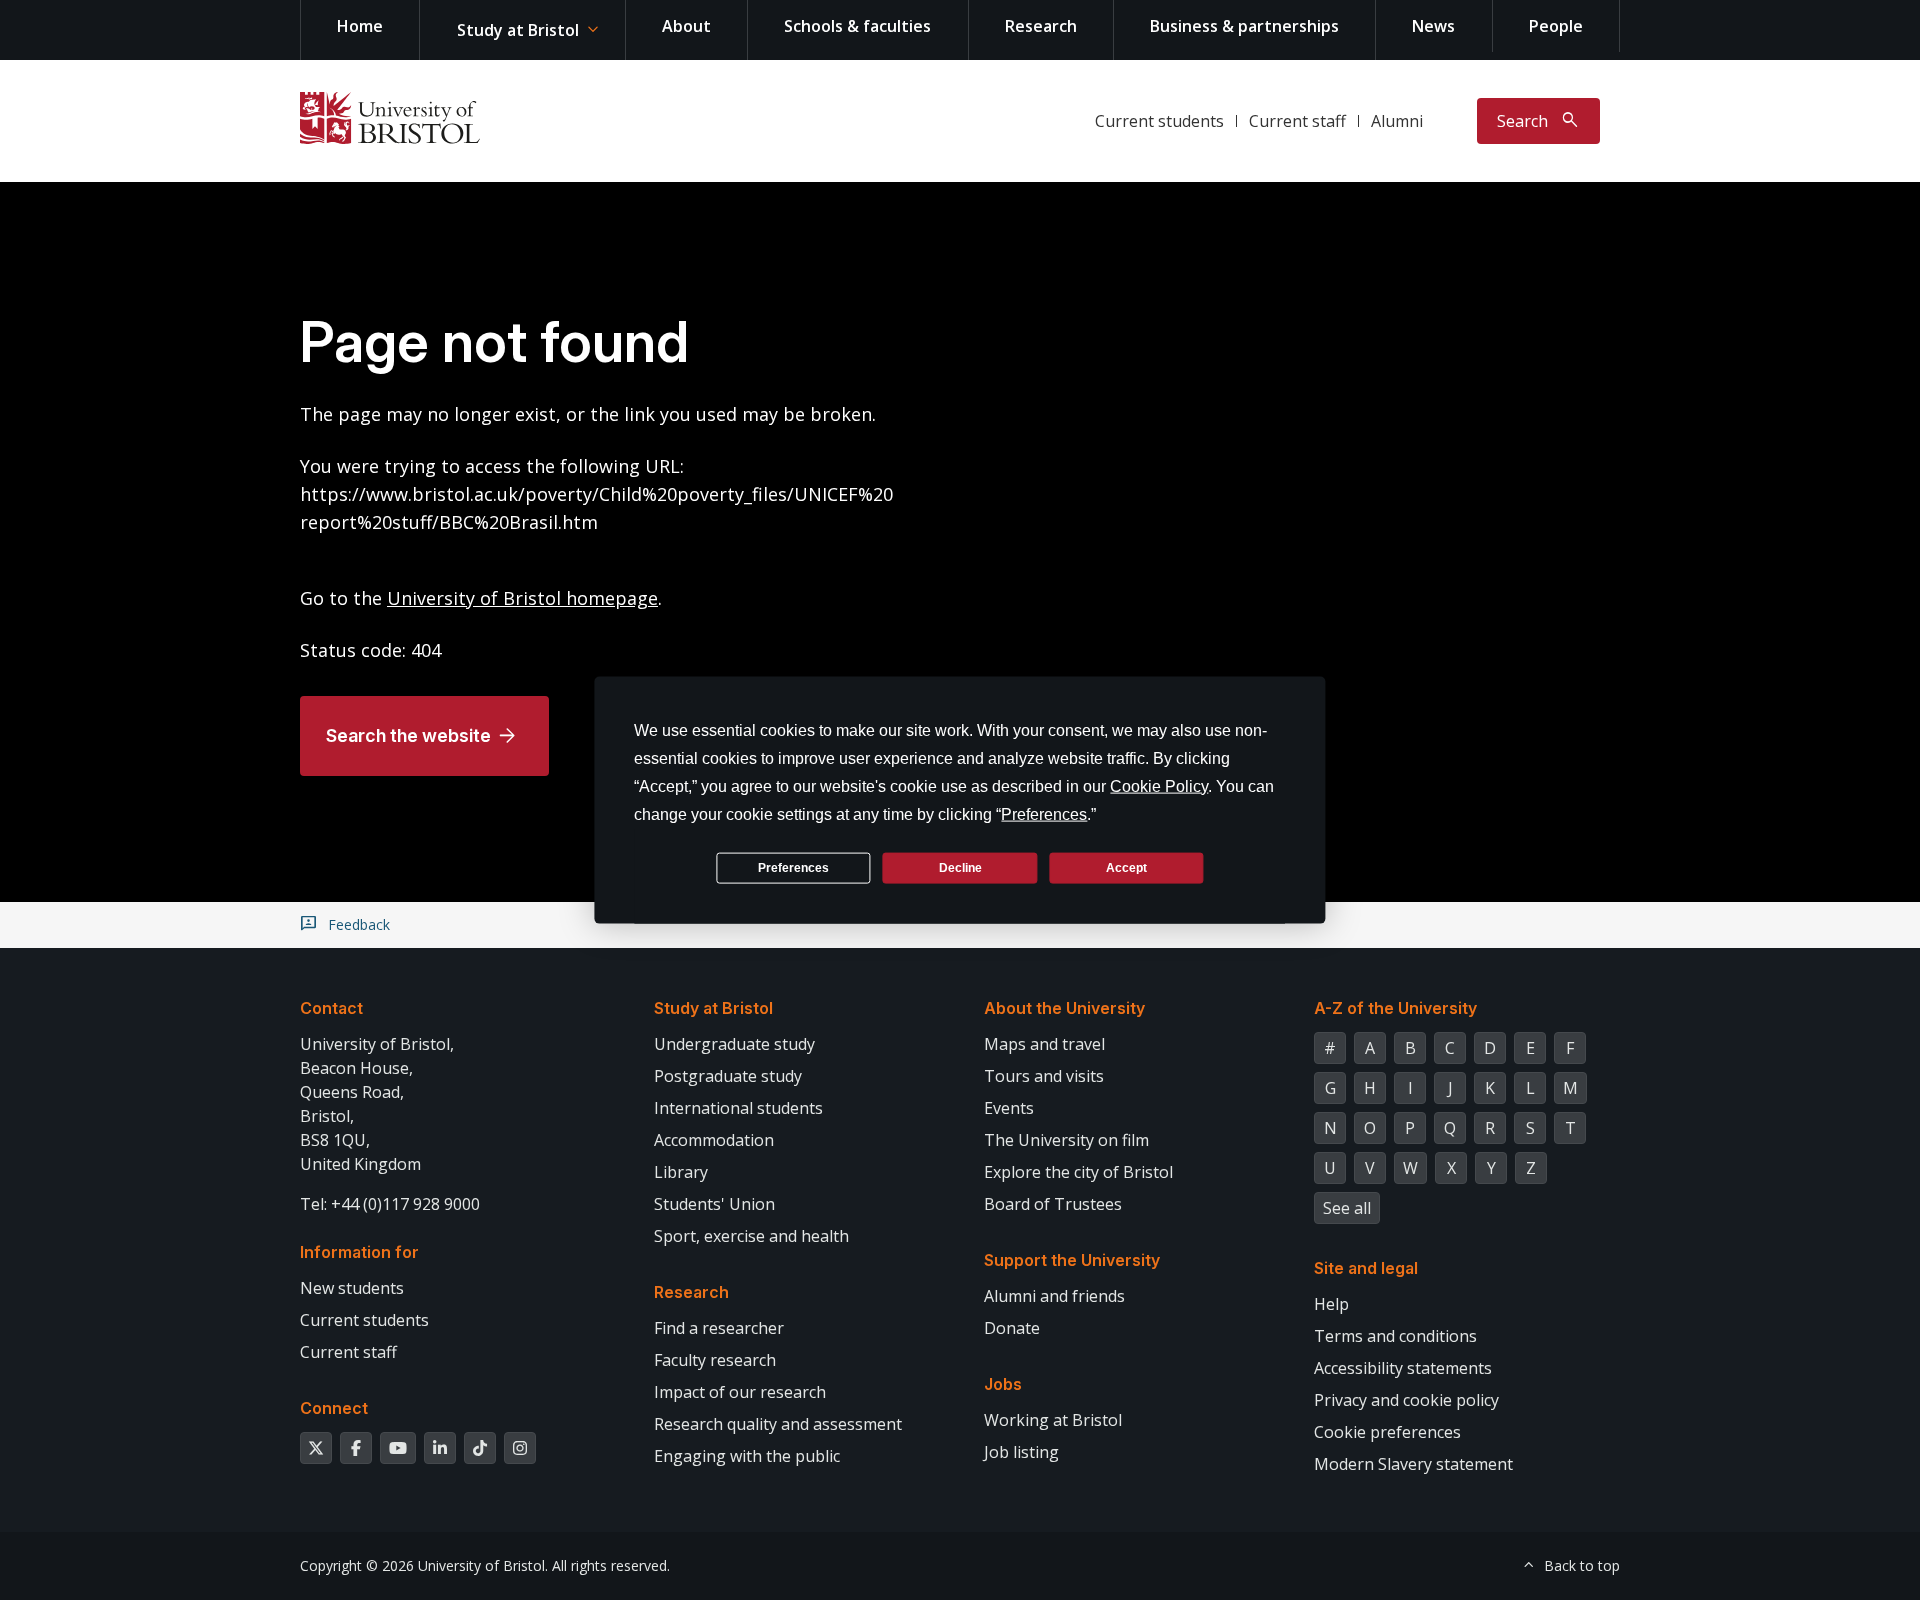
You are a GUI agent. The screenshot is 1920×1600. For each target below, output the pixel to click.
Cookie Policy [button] (1159, 786)
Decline (960, 867)
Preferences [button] (1044, 814)
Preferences (793, 867)
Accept (1126, 867)
